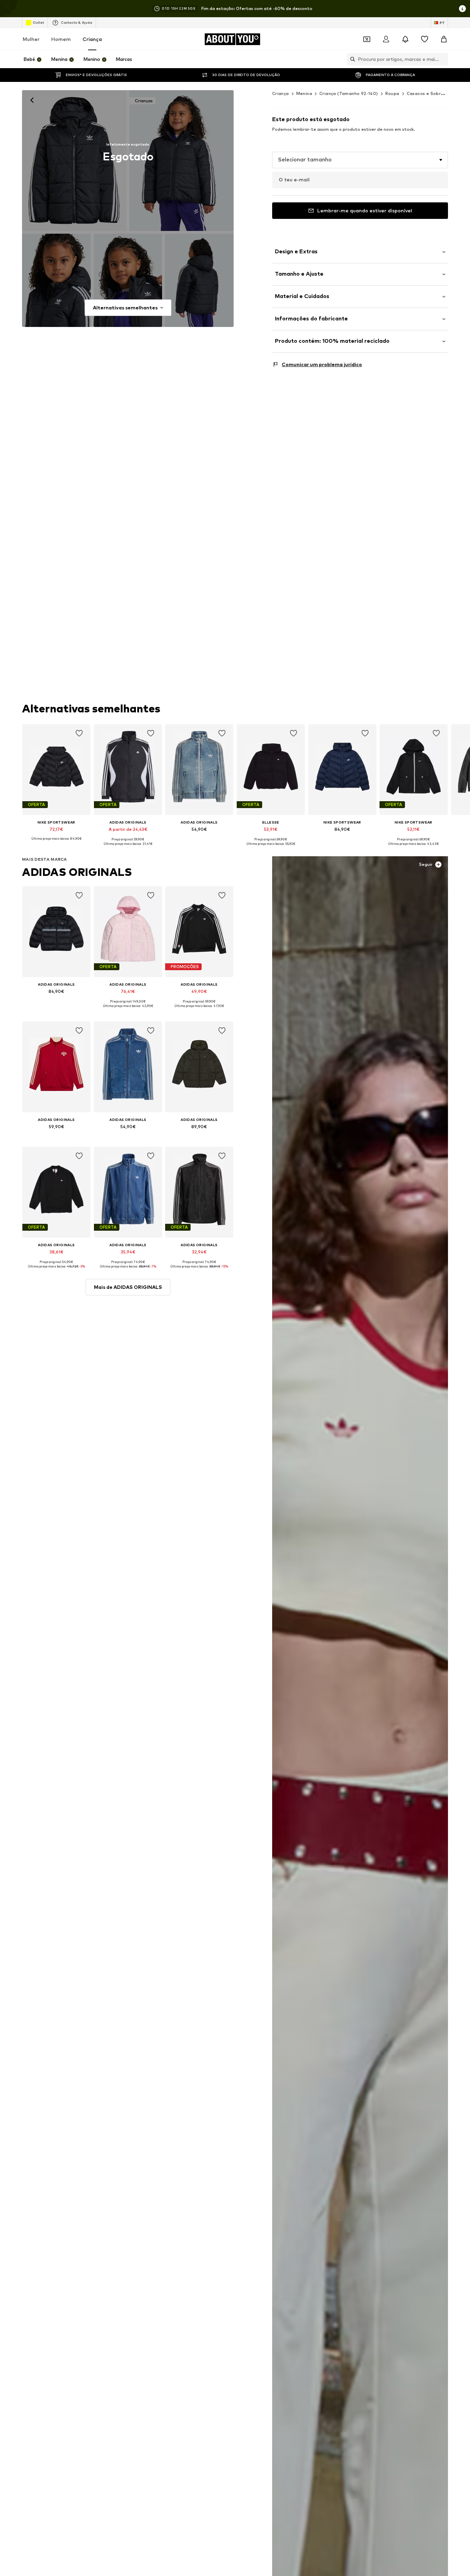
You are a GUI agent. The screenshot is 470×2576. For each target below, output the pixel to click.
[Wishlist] (425, 39)
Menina (304, 93)
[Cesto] (444, 39)
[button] (360, 160)
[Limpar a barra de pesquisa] (443, 59)
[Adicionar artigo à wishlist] (79, 733)
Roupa (392, 93)
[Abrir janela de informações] (462, 9)
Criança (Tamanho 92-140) (349, 93)
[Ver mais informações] (56, 844)
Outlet (38, 22)
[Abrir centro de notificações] (405, 39)
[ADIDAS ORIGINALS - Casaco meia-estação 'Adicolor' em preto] (56, 280)
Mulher (31, 39)
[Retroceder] (32, 100)
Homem (61, 39)
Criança (92, 39)
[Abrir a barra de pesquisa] (351, 59)
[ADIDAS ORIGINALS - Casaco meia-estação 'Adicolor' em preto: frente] (74, 161)
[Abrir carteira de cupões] (367, 39)
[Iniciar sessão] (386, 39)
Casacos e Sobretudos (432, 93)
